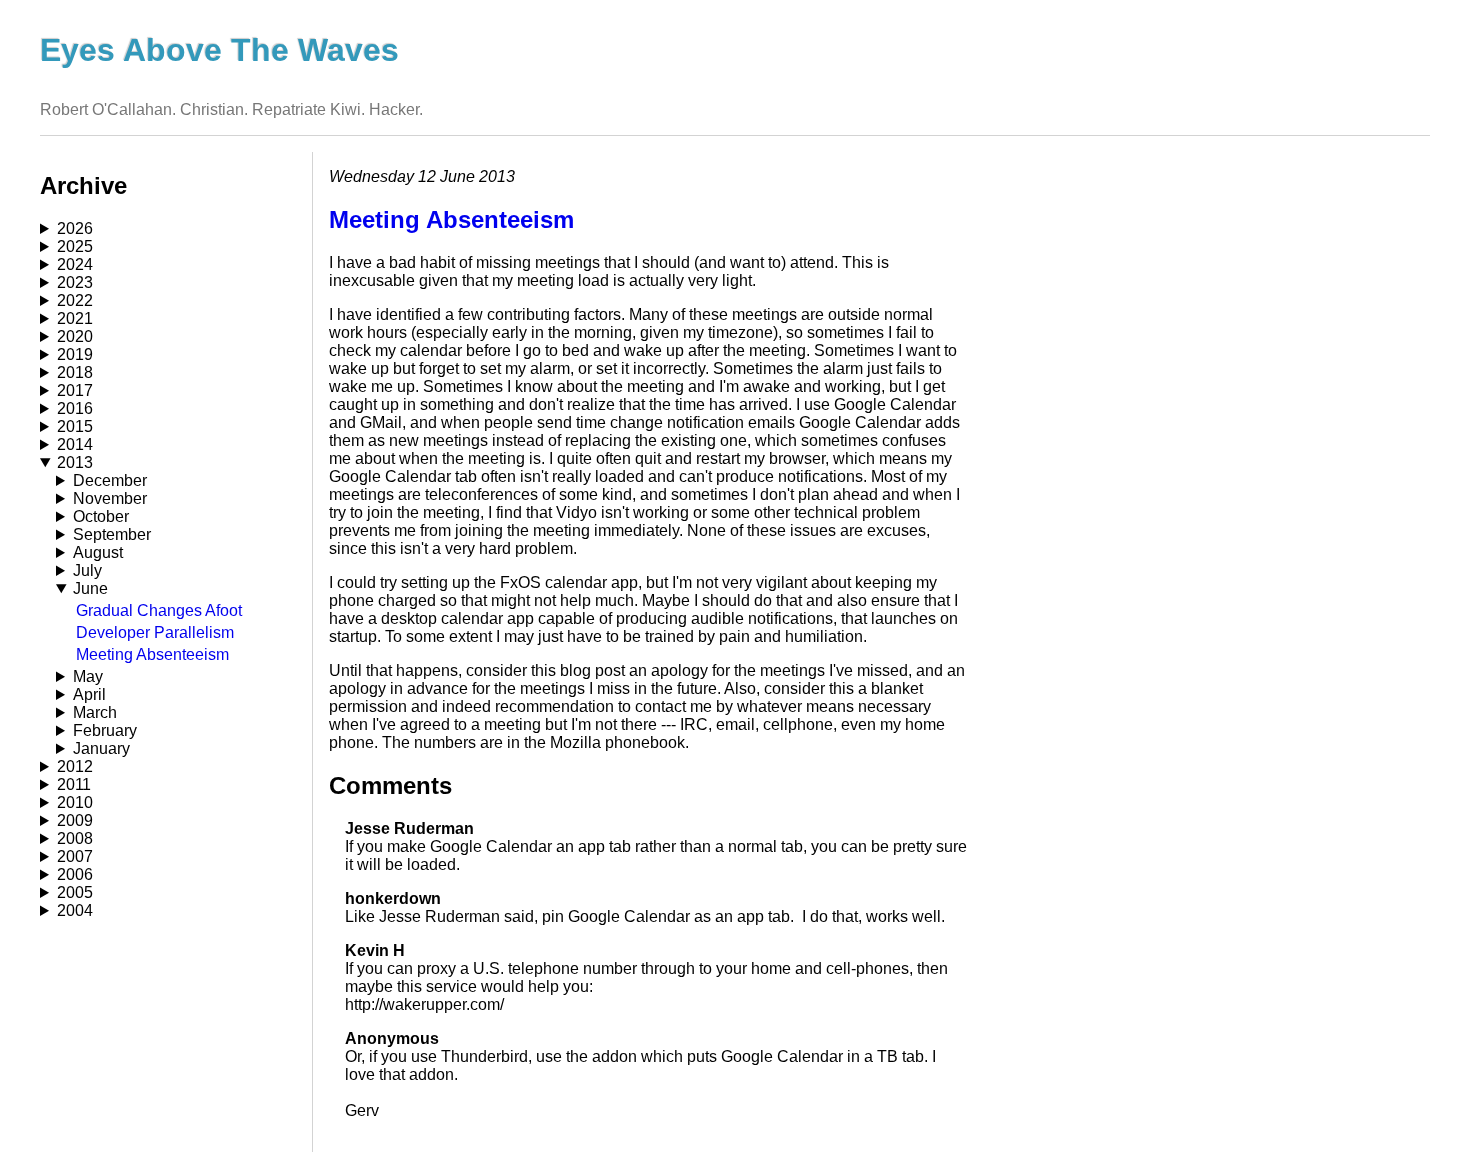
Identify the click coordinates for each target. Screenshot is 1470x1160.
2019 (75, 354)
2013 (75, 462)
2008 (75, 838)
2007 (75, 856)
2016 (75, 408)
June (90, 588)
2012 (75, 766)
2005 (75, 892)
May (88, 676)
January (101, 748)
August (98, 552)
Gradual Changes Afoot (159, 610)
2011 (74, 784)
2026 (75, 228)
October (101, 516)
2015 (75, 426)
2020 (75, 336)
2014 (75, 444)
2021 (75, 318)
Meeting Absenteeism (152, 654)
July (87, 570)
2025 (75, 246)
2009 (75, 820)
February (105, 730)
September (112, 534)
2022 (75, 300)
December (110, 480)
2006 (75, 874)
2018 (75, 372)
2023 (75, 282)
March (95, 712)
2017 (75, 390)
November (110, 498)
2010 (75, 802)
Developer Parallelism (155, 632)
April (89, 694)
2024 (75, 264)
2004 (75, 910)
